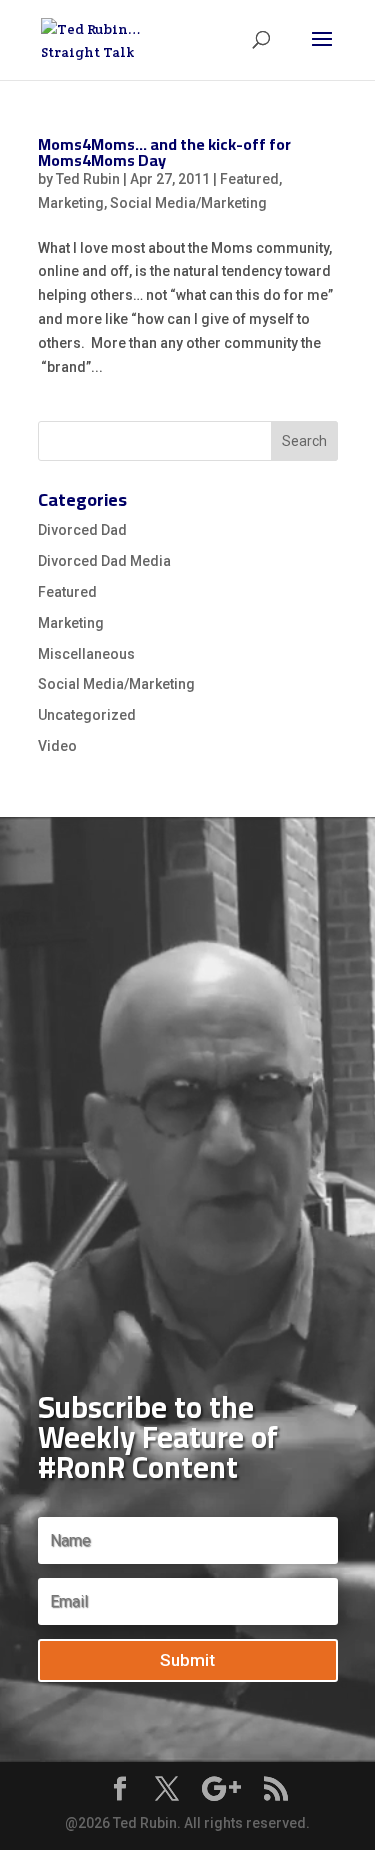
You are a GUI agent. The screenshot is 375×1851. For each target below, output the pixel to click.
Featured (249, 179)
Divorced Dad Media (104, 561)
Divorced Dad (82, 530)
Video (57, 746)
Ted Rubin (88, 179)
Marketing (71, 203)
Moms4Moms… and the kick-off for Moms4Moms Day (164, 152)
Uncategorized (87, 715)
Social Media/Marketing (188, 203)
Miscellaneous (86, 654)
